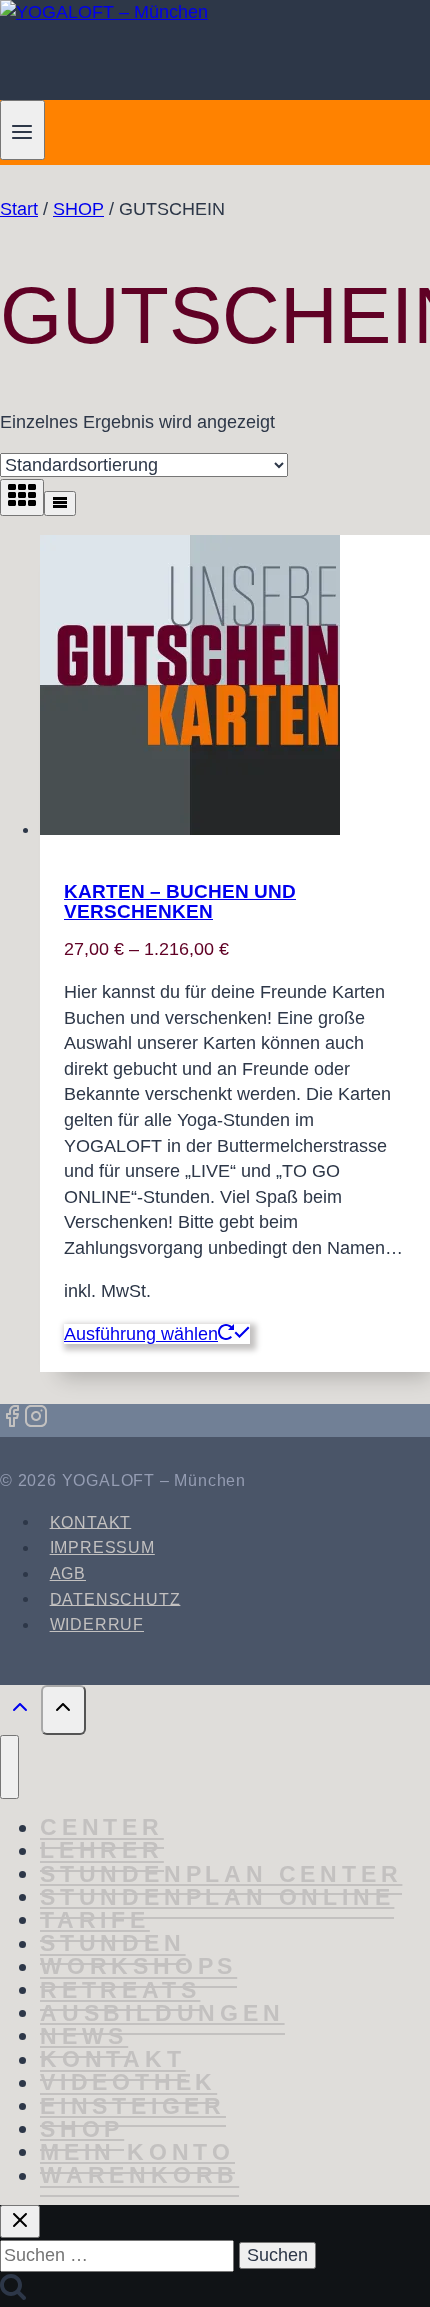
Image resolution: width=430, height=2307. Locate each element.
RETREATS (120, 1990)
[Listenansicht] (60, 503)
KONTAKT (91, 1521)
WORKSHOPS (138, 1967)
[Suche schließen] (20, 2221)
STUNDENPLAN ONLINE (217, 1897)
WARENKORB (139, 2176)
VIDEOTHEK (128, 2083)
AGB (68, 1573)
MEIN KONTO (137, 2152)
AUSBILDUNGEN (162, 2013)
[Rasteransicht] (22, 497)
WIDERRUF (97, 1624)
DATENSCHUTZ (115, 1598)
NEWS (84, 2036)
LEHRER (102, 1851)
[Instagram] (36, 1419)
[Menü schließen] (9, 1767)
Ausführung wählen (141, 1334)
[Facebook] (12, 1419)
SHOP (82, 2129)
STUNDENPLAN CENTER (221, 1874)
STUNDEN (113, 1944)
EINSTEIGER (133, 2106)
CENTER (102, 1828)
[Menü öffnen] (22, 130)
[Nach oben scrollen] (20, 1712)
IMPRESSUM (102, 1547)
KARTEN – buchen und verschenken (180, 901)
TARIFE (95, 1920)
